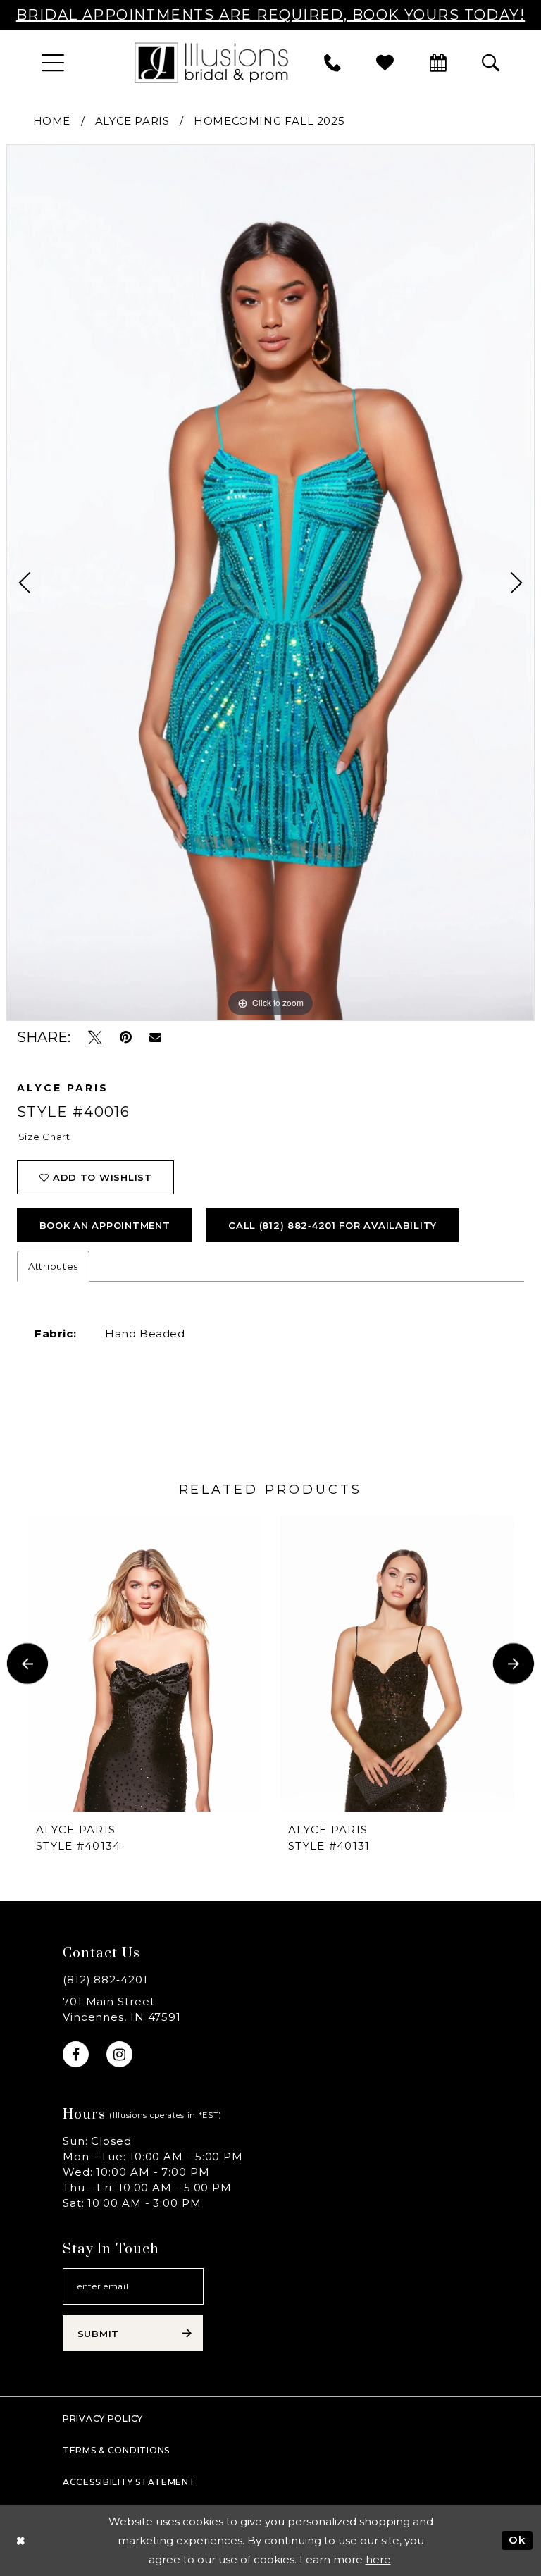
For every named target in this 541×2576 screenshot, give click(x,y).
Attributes (53, 1266)
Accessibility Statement (129, 2482)
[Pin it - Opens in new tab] (126, 1038)
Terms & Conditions (116, 2450)
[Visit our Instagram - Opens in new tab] (119, 2054)
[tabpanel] (270, 582)
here (378, 2559)
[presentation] (145, 1664)
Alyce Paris (132, 121)
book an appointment (105, 1225)
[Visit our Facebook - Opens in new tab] (76, 2054)
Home (52, 121)
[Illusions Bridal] (211, 62)
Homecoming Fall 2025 (269, 121)
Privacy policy (103, 2419)
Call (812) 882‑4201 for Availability (332, 1225)
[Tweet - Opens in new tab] (95, 1038)
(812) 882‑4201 (105, 1980)
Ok (517, 2540)
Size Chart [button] (44, 1137)
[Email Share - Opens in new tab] (155, 1037)
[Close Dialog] (21, 2540)
